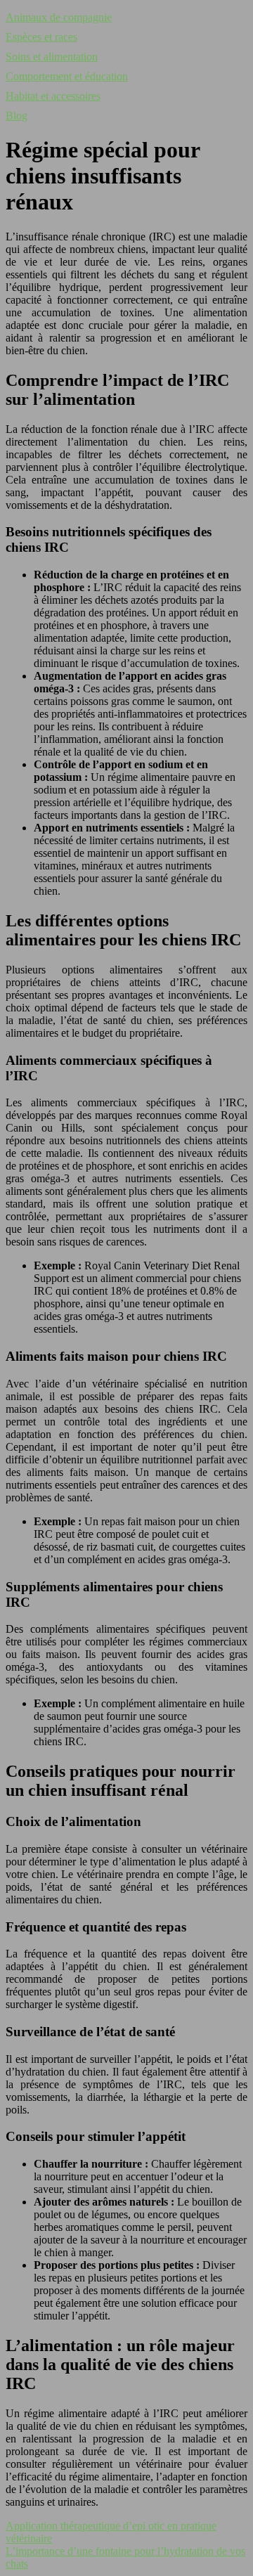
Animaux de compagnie (59, 17)
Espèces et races (41, 37)
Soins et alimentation (52, 57)
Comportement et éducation (67, 76)
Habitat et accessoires (53, 96)
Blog (17, 116)
